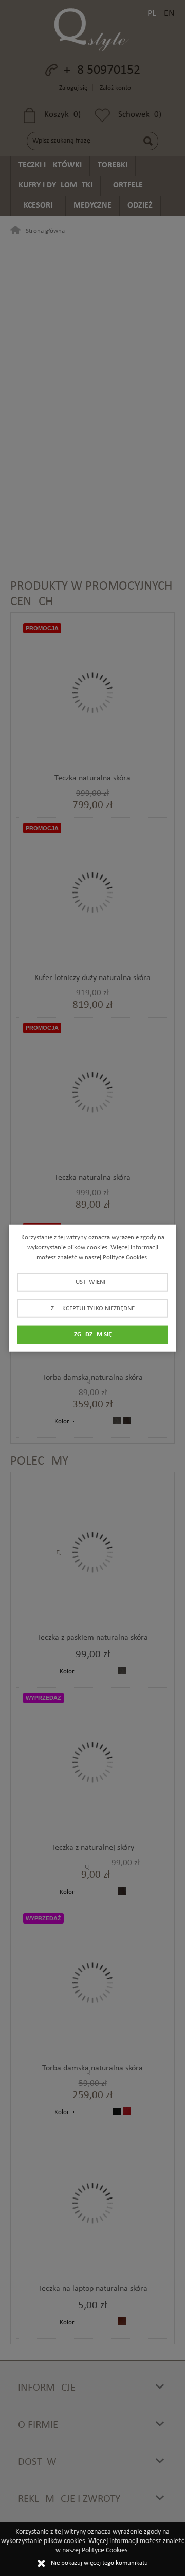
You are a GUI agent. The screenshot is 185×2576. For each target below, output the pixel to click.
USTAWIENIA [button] (92, 1282)
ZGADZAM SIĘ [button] (93, 1334)
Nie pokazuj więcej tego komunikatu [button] (99, 2563)
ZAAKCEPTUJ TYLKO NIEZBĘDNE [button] (93, 1308)
